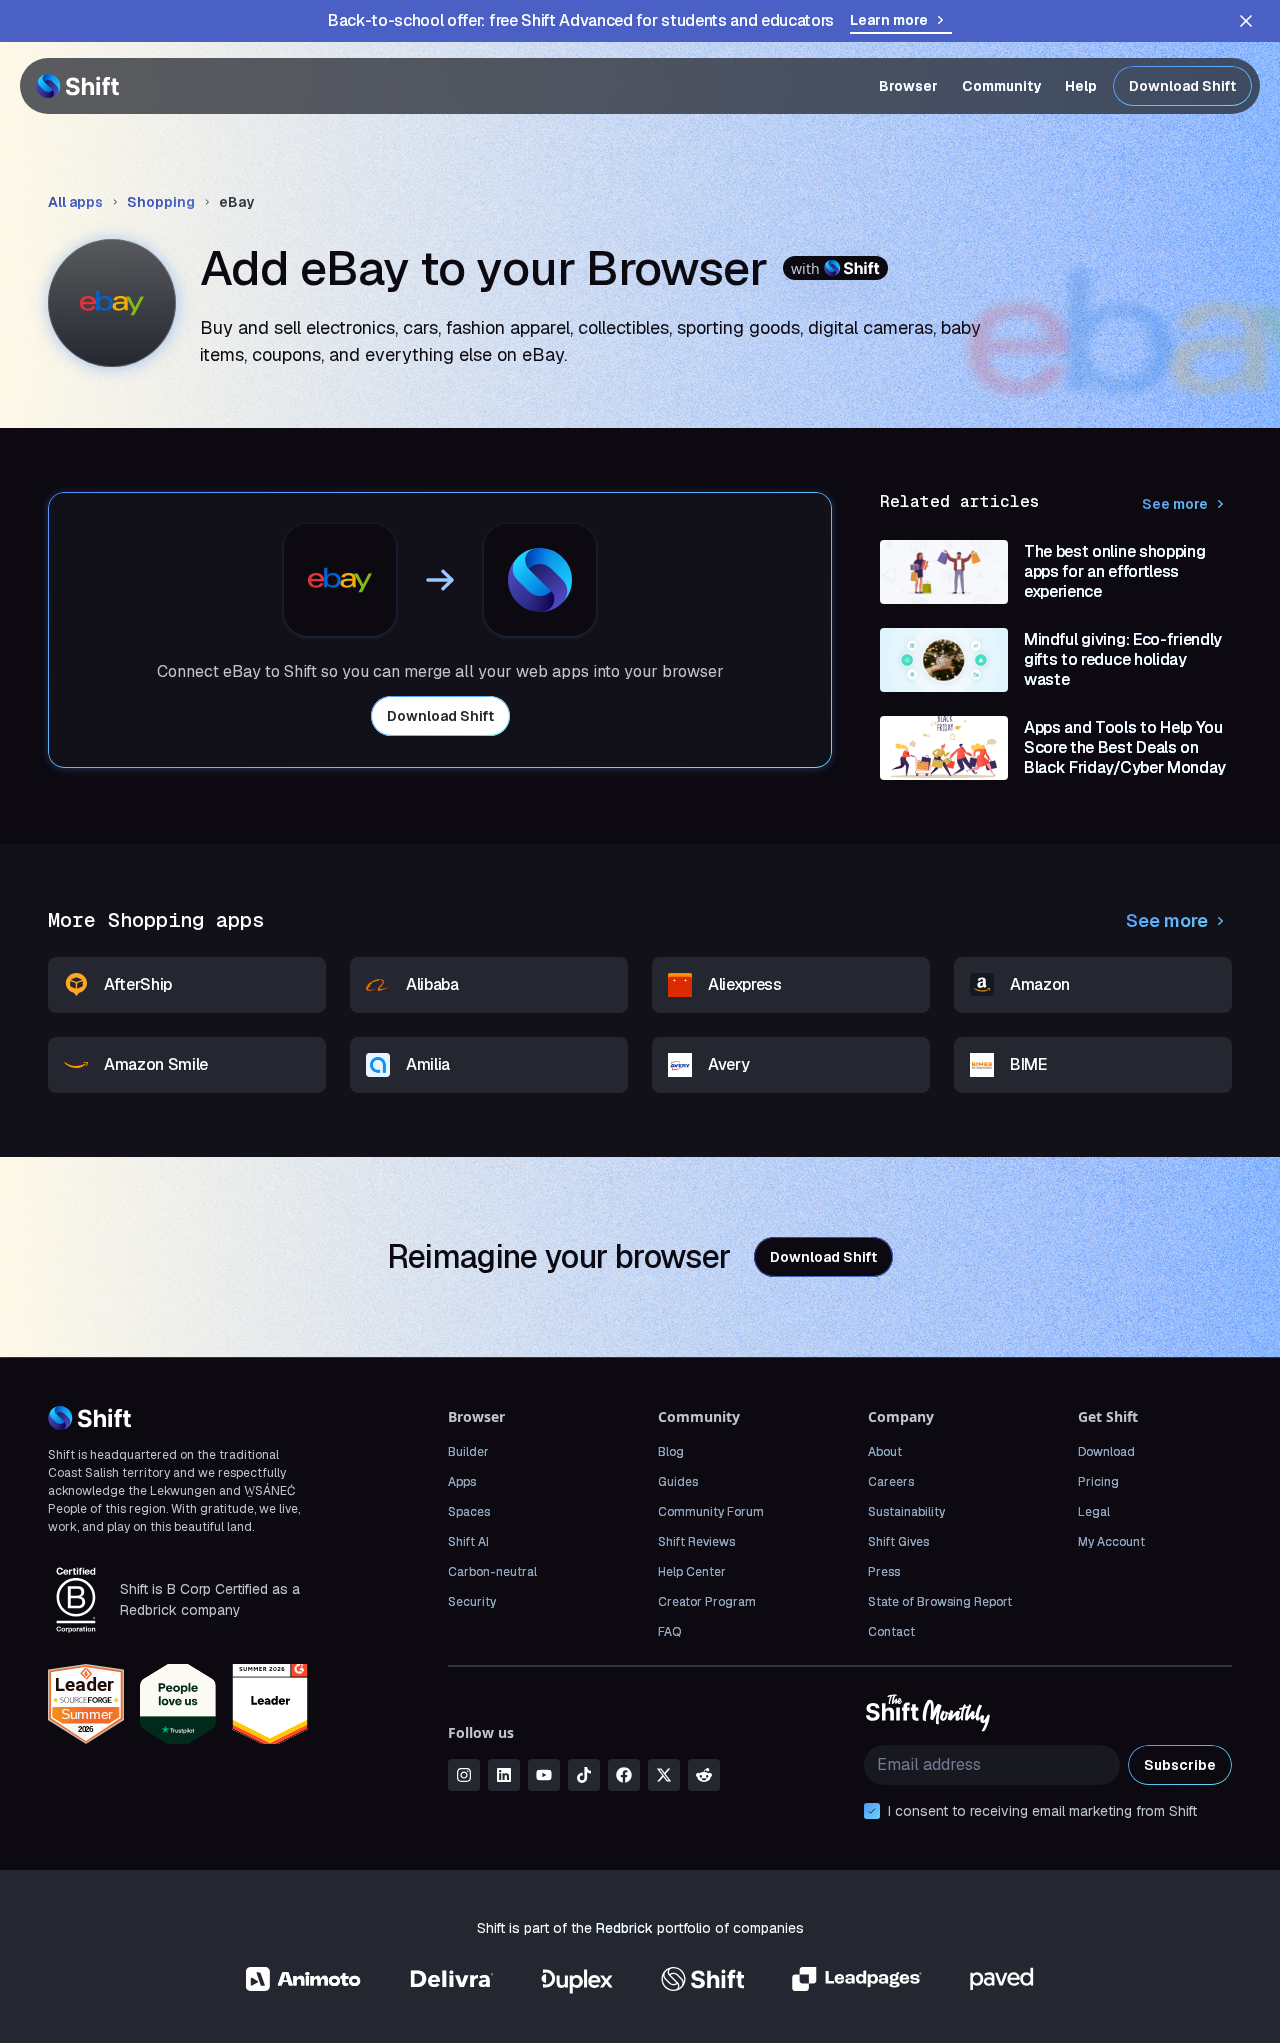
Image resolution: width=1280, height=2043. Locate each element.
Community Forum (711, 1512)
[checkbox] (872, 1811)
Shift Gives (898, 1542)
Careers (891, 1482)
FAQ (669, 1632)
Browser (908, 86)
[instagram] (464, 1775)
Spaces (469, 1512)
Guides (678, 1482)
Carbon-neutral (492, 1572)
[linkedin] (504, 1775)
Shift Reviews (696, 1542)
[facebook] (624, 1775)
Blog (671, 1452)
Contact (891, 1632)
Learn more (889, 20)
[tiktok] (584, 1775)
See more (1175, 504)
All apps (75, 202)
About (885, 1452)
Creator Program (707, 1602)
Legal (1094, 1512)
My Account (1111, 1542)
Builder (468, 1452)
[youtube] (544, 1775)
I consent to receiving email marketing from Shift (1042, 1811)
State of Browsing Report (940, 1602)
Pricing (1098, 1482)
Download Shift (1182, 86)
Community (1001, 86)
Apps (462, 1482)
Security (472, 1602)
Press (884, 1572)
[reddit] (704, 1775)
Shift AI (468, 1542)
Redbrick (624, 1928)
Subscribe (1180, 1765)
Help (1081, 86)
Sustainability (906, 1512)
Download (1106, 1452)
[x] (664, 1775)
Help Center (692, 1572)
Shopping (161, 202)
